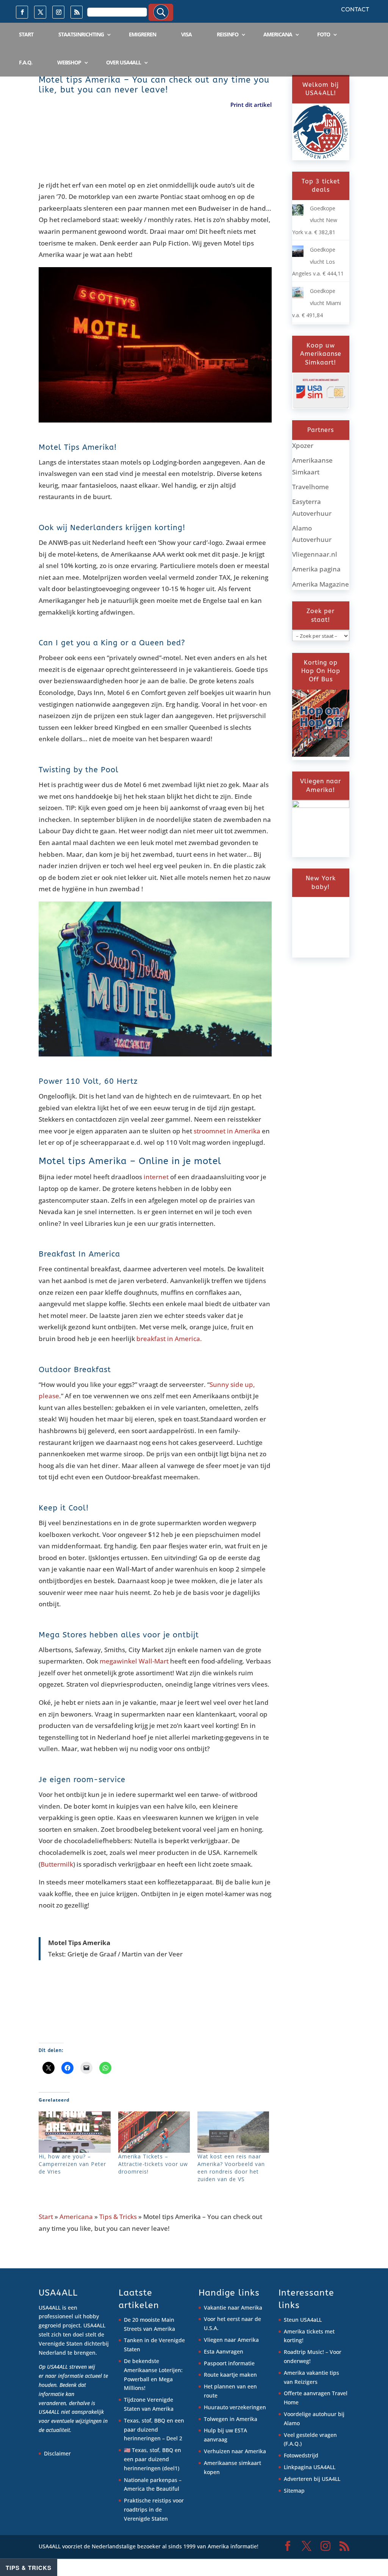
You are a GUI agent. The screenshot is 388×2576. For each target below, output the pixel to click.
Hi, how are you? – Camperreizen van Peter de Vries (72, 2164)
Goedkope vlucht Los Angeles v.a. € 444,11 (318, 261)
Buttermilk (57, 1864)
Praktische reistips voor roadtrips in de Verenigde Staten (154, 2509)
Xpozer (303, 445)
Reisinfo (228, 34)
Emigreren (142, 34)
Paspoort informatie (229, 2363)
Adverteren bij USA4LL (312, 2479)
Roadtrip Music (303, 2352)
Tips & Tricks (118, 2217)
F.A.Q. (26, 62)
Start (26, 34)
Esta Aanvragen (224, 2351)
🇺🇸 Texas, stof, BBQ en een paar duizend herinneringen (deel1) (153, 2459)
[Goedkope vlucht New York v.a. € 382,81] (298, 214)
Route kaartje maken (230, 2375)
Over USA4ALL (124, 62)
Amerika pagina (316, 569)
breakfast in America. (169, 1339)
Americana (278, 34)
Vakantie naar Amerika (233, 2308)
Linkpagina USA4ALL (310, 2467)
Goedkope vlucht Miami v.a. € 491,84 (317, 303)
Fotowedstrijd (301, 2455)
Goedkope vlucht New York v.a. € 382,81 (315, 220)
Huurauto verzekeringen (235, 2407)
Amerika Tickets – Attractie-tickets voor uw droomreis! (153, 2164)
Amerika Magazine (321, 584)
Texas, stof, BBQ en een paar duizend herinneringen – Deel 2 (154, 2430)
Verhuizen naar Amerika (235, 2451)
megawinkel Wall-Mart (134, 1661)
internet (156, 1177)
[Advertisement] (177, 151)
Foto (324, 34)
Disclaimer (57, 2453)
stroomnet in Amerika (227, 1131)
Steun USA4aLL (303, 2320)
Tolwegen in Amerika (231, 2419)
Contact (355, 10)
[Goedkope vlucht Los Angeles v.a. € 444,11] (298, 255)
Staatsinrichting (81, 34)
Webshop (69, 62)
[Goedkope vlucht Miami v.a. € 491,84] (298, 296)
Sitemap (294, 2491)
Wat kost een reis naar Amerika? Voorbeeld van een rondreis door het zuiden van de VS (231, 2168)
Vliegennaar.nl (315, 554)
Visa (186, 34)
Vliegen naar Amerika (231, 2340)
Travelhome (311, 487)
